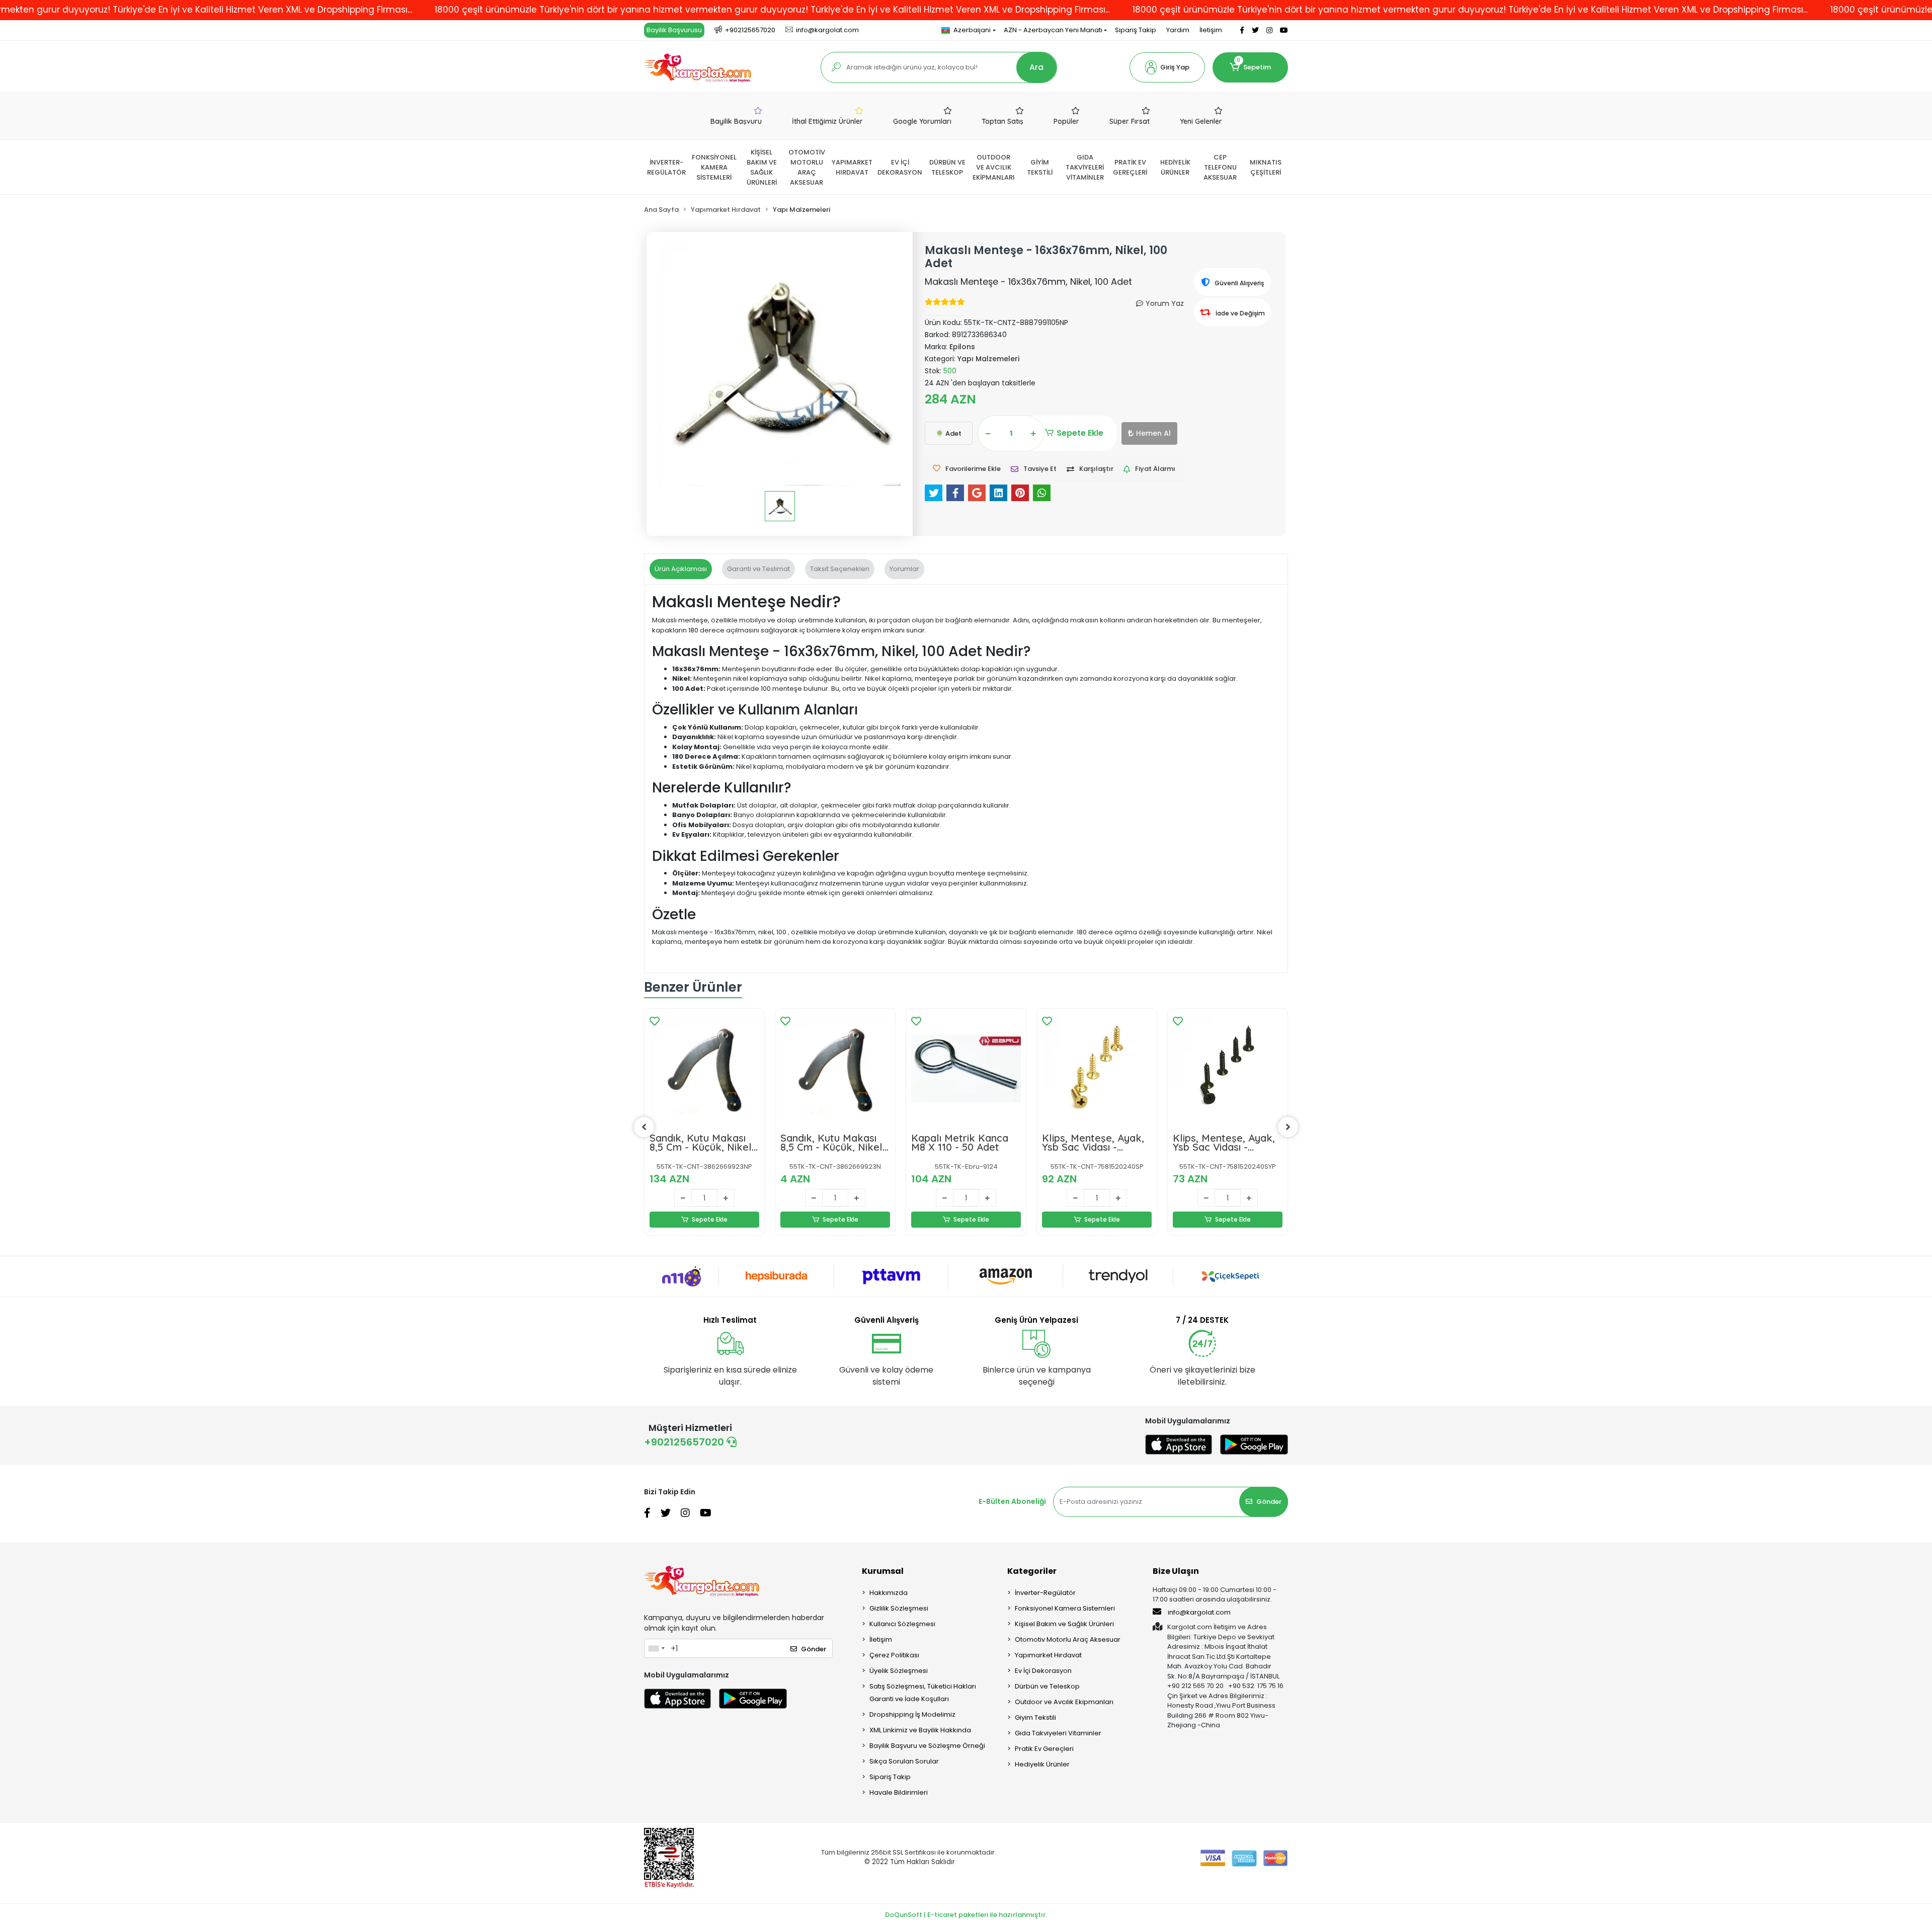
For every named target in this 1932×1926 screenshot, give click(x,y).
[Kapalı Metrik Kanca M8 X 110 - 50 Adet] (966, 1069)
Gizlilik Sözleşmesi (899, 1608)
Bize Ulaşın (1176, 1571)
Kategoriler (1032, 1571)
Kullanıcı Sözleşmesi (902, 1624)
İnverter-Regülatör (1045, 1593)
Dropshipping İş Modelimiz (912, 1714)
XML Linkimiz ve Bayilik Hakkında (920, 1730)
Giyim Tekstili (1035, 1717)
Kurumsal (883, 1571)
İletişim (1211, 30)
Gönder (1269, 1502)
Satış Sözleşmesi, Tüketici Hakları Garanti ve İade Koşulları (923, 1693)
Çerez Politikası (894, 1655)
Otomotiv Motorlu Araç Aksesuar (1068, 1639)
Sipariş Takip (1136, 30)
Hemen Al (1153, 433)
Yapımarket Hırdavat (1048, 1655)
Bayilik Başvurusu (674, 30)
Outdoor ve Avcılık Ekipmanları (1064, 1702)
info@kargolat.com (1199, 1612)
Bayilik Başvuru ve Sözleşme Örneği (927, 1746)
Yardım (1178, 30)
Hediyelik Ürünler (1042, 1764)
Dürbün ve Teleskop (1047, 1686)
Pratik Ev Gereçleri (1044, 1749)
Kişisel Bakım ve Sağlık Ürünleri (1064, 1624)
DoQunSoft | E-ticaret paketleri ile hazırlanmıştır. (966, 1915)
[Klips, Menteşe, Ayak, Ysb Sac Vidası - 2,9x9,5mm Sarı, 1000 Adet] (1097, 1069)
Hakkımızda (889, 1593)
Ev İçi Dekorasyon (1043, 1671)
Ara (1036, 67)
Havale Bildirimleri (899, 1792)
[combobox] (656, 1648)
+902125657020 (685, 1442)
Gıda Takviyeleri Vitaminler (1058, 1733)
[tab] (681, 569)
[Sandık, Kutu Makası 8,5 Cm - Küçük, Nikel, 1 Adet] (835, 1069)
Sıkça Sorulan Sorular (904, 1761)
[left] (644, 1127)
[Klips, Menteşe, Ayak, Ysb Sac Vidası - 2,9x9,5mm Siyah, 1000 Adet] (1228, 1069)
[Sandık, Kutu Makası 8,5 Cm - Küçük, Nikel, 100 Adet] (704, 1069)
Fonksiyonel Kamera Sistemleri (1065, 1608)
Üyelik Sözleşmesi (899, 1671)
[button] (1167, 67)
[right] (1288, 1127)
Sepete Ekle (1080, 433)
